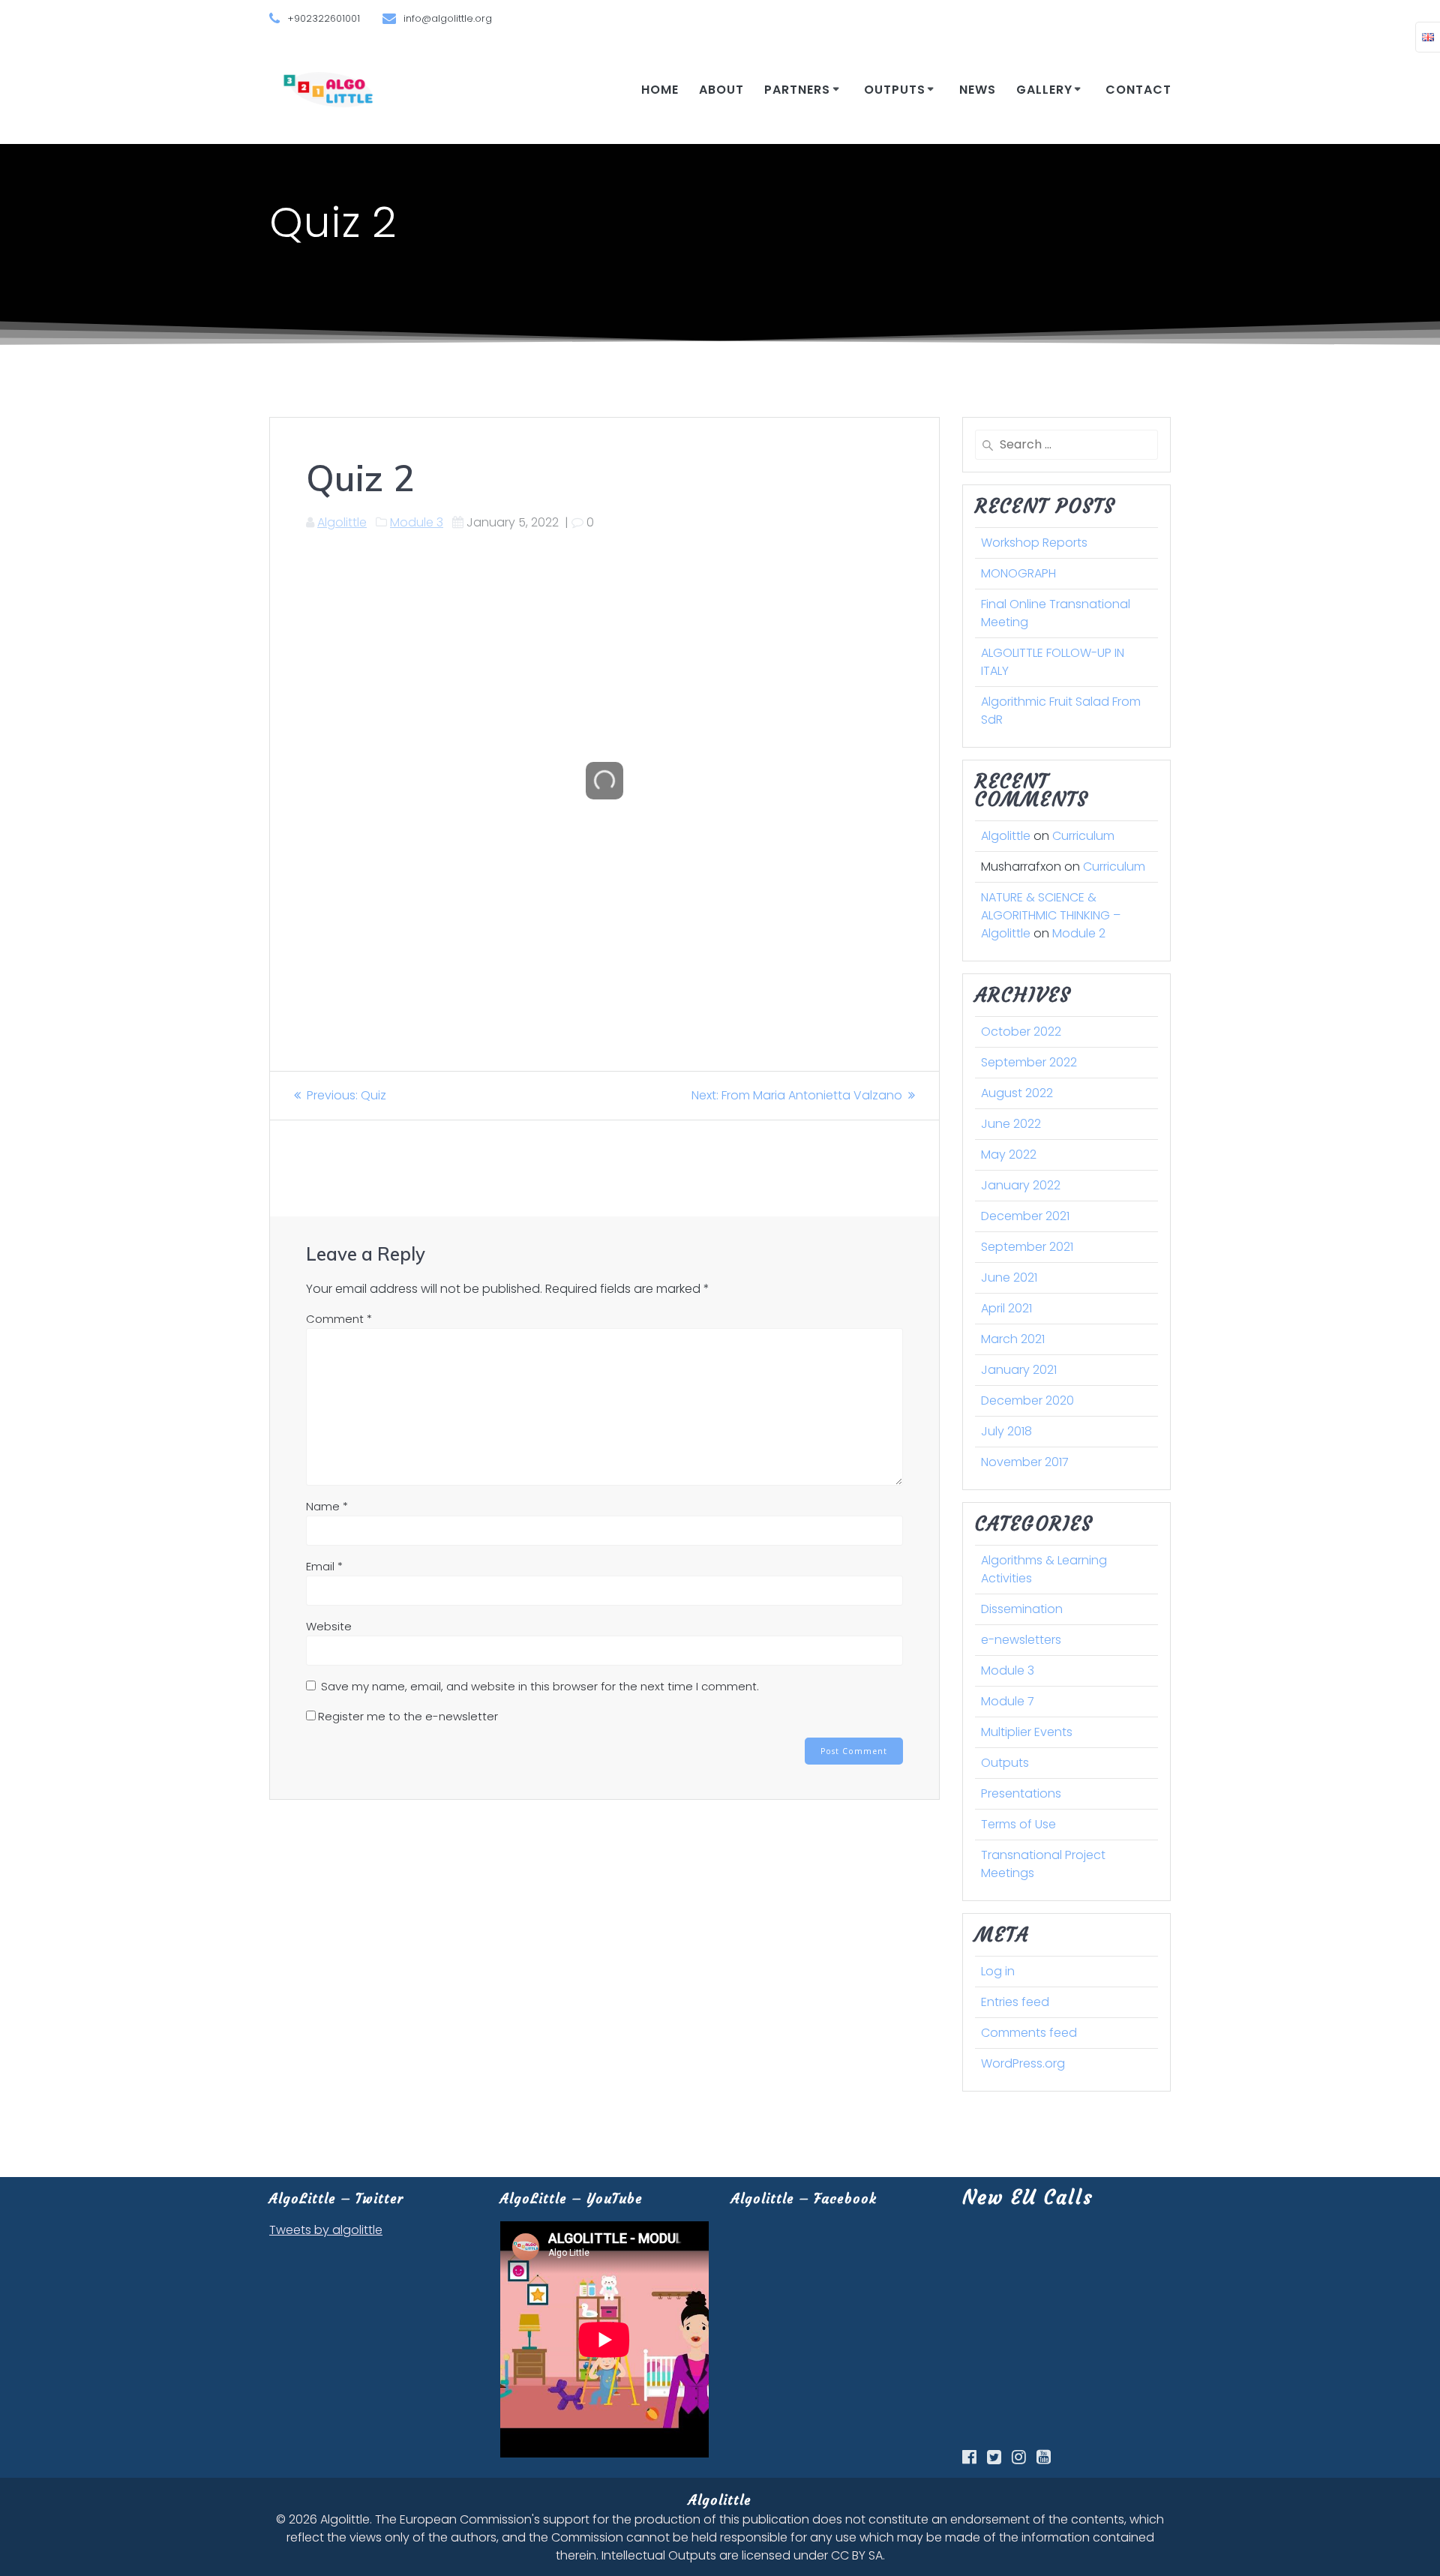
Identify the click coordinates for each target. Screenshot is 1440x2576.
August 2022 (1017, 1093)
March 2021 (1013, 1339)
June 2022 (1011, 1124)
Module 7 (1008, 1701)
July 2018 (1006, 1431)
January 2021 (1019, 1370)
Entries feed (1015, 2002)
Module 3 (417, 522)
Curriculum (1083, 836)
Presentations (1021, 1793)
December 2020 (1027, 1400)
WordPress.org (1023, 2063)
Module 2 (1079, 933)
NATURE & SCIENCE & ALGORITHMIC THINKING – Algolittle (1051, 915)
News (978, 90)
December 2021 (1025, 1216)
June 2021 (1009, 1278)
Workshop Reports (1034, 543)
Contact (1138, 90)
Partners (797, 90)
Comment (339, 1319)
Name (327, 1506)
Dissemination (1022, 1609)
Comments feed (1029, 2033)
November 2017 (1025, 1462)
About (721, 90)
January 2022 (1021, 1185)
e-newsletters (1021, 1640)
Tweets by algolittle (326, 2230)
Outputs (895, 90)
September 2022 (1029, 1062)
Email (324, 1566)
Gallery (1044, 90)
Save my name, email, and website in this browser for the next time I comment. (540, 1686)
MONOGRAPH (1018, 573)
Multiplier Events (1027, 1732)
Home (660, 90)
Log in (998, 1971)
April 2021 (1006, 1308)
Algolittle (342, 522)
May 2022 (1009, 1155)
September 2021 (1027, 1247)
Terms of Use (1018, 1824)
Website (329, 1626)
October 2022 (1021, 1032)
